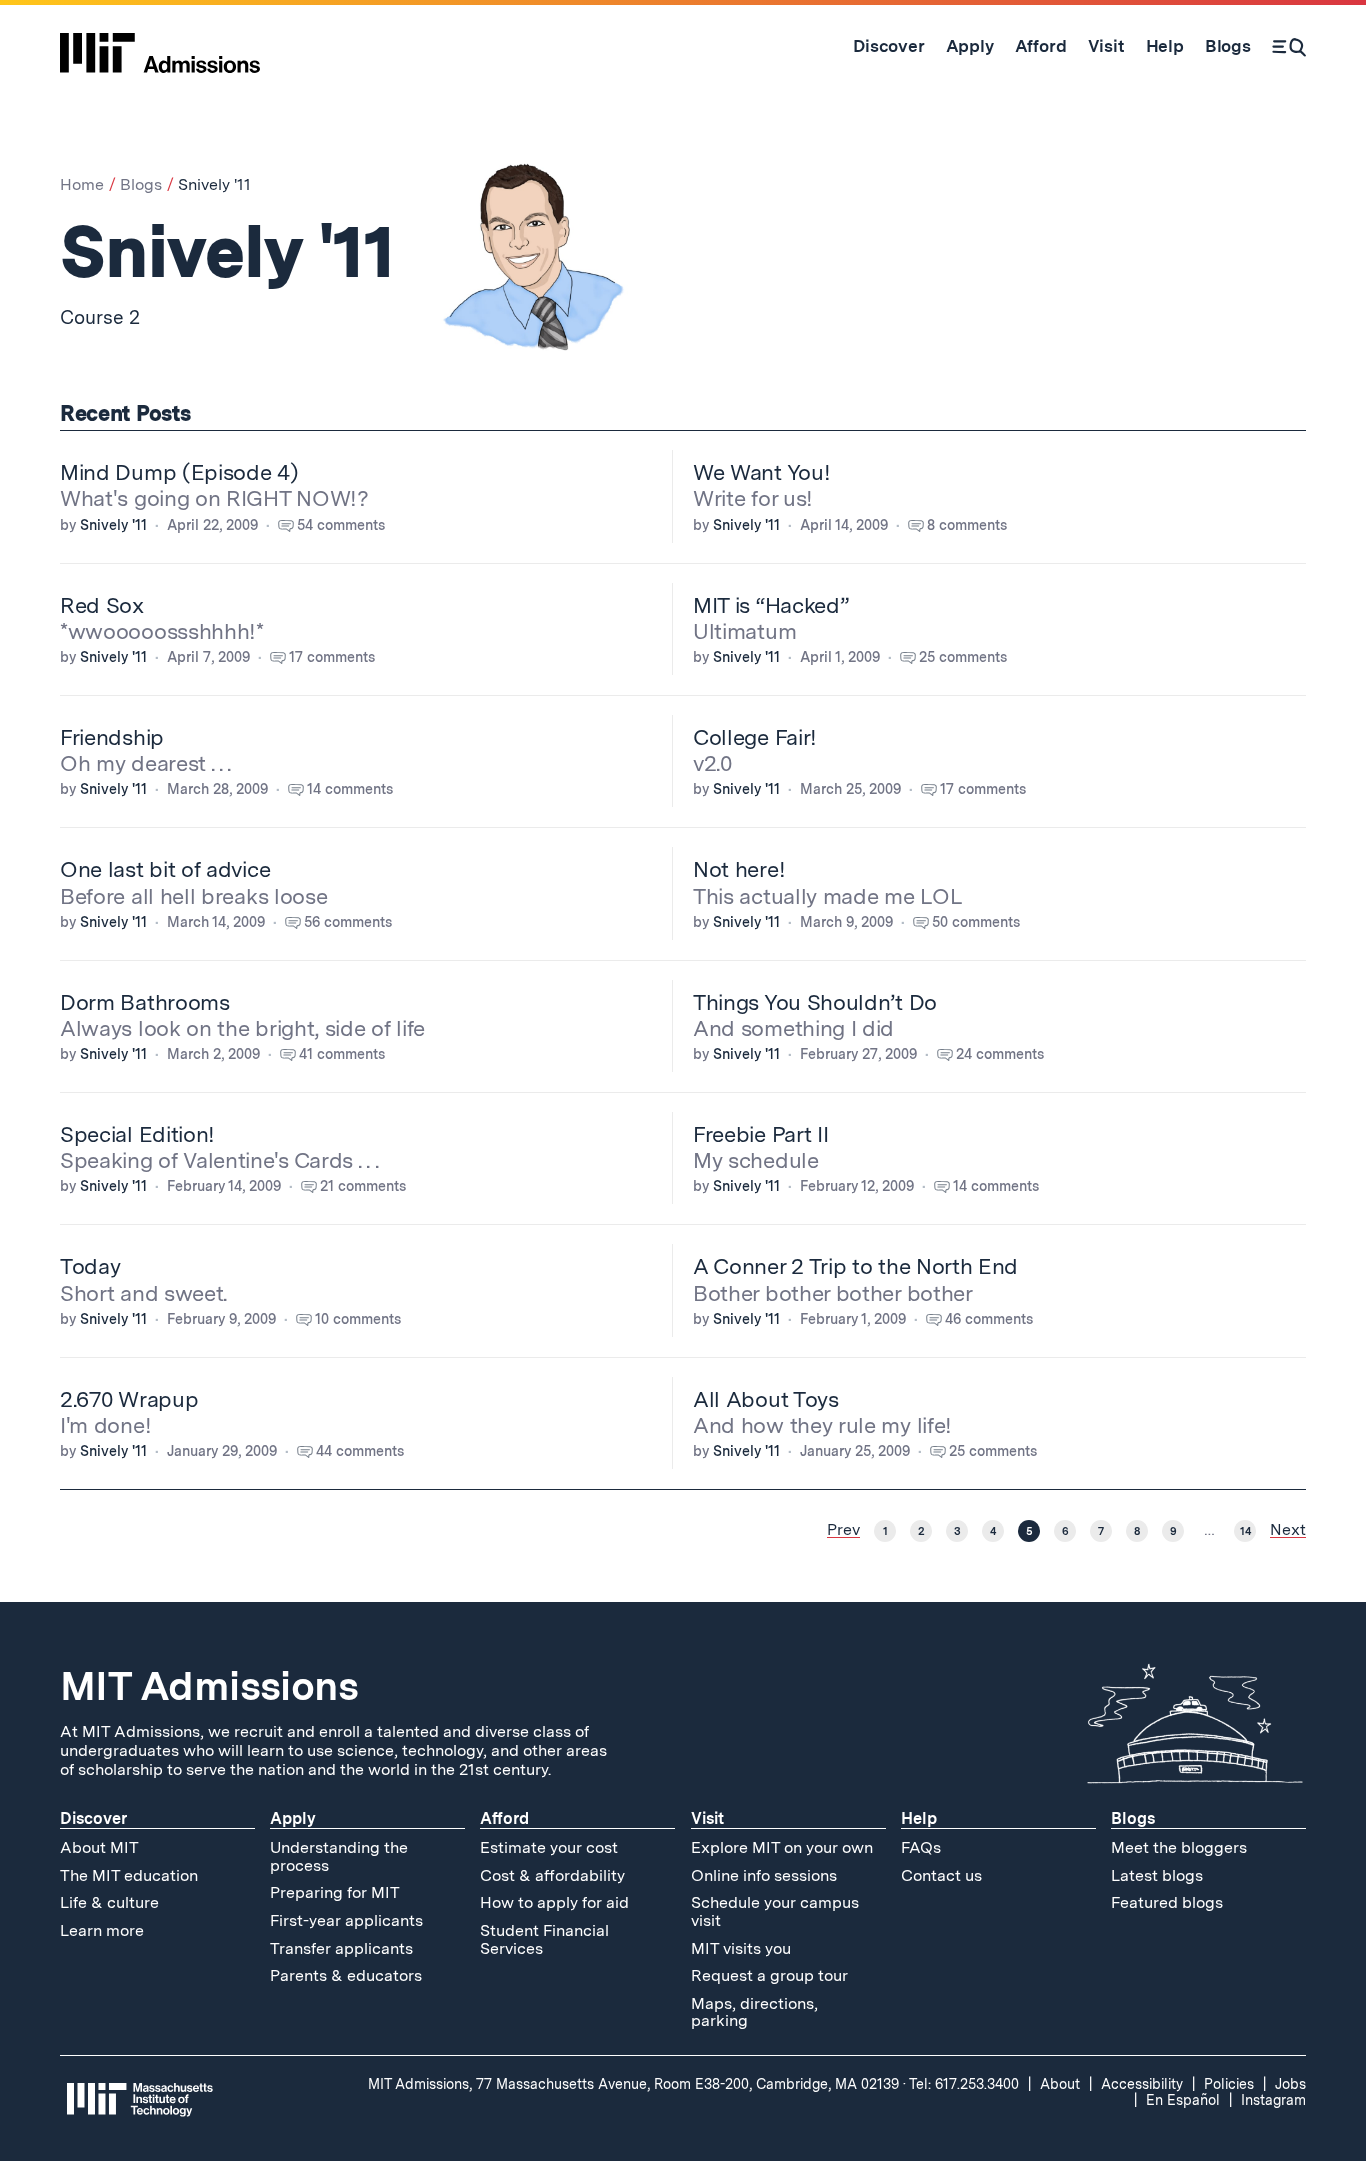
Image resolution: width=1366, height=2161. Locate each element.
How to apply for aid (554, 1902)
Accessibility (1142, 2084)
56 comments (348, 922)
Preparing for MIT (335, 1892)
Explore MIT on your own (782, 1847)
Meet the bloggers (1179, 1847)
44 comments (360, 1451)
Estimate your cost (549, 1847)
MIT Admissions (209, 1686)
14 (1245, 1531)
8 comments (967, 525)
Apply (293, 1818)
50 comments (976, 922)
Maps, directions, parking (754, 2012)
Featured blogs (1167, 1902)
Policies (1229, 2084)
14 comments (350, 789)
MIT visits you (741, 1948)
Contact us (941, 1875)
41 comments (342, 1054)
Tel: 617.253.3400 (964, 2084)
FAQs (921, 1847)
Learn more (102, 1930)
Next (1288, 1530)
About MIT (99, 1847)
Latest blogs (1157, 1875)
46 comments (989, 1319)
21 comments (363, 1186)
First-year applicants (346, 1920)
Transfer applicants (341, 1948)
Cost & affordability (552, 1875)
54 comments (341, 525)
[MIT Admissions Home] (160, 46)
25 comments (963, 657)
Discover (93, 1818)
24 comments (1000, 1054)
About (1060, 2084)
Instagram (1273, 2100)
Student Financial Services (544, 1939)
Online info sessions (764, 1875)
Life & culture (109, 1902)
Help (919, 1818)
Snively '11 (113, 525)
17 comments (332, 657)
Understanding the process (339, 1856)
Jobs (1290, 2084)
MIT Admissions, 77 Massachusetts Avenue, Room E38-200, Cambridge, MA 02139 (633, 2084)
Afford (504, 1818)
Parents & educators (346, 1975)
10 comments (358, 1319)
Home (82, 184)
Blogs (141, 184)
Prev (843, 1530)
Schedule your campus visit (775, 1911)
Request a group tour (769, 1975)
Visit (707, 1818)
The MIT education (129, 1875)
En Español (1183, 2100)
